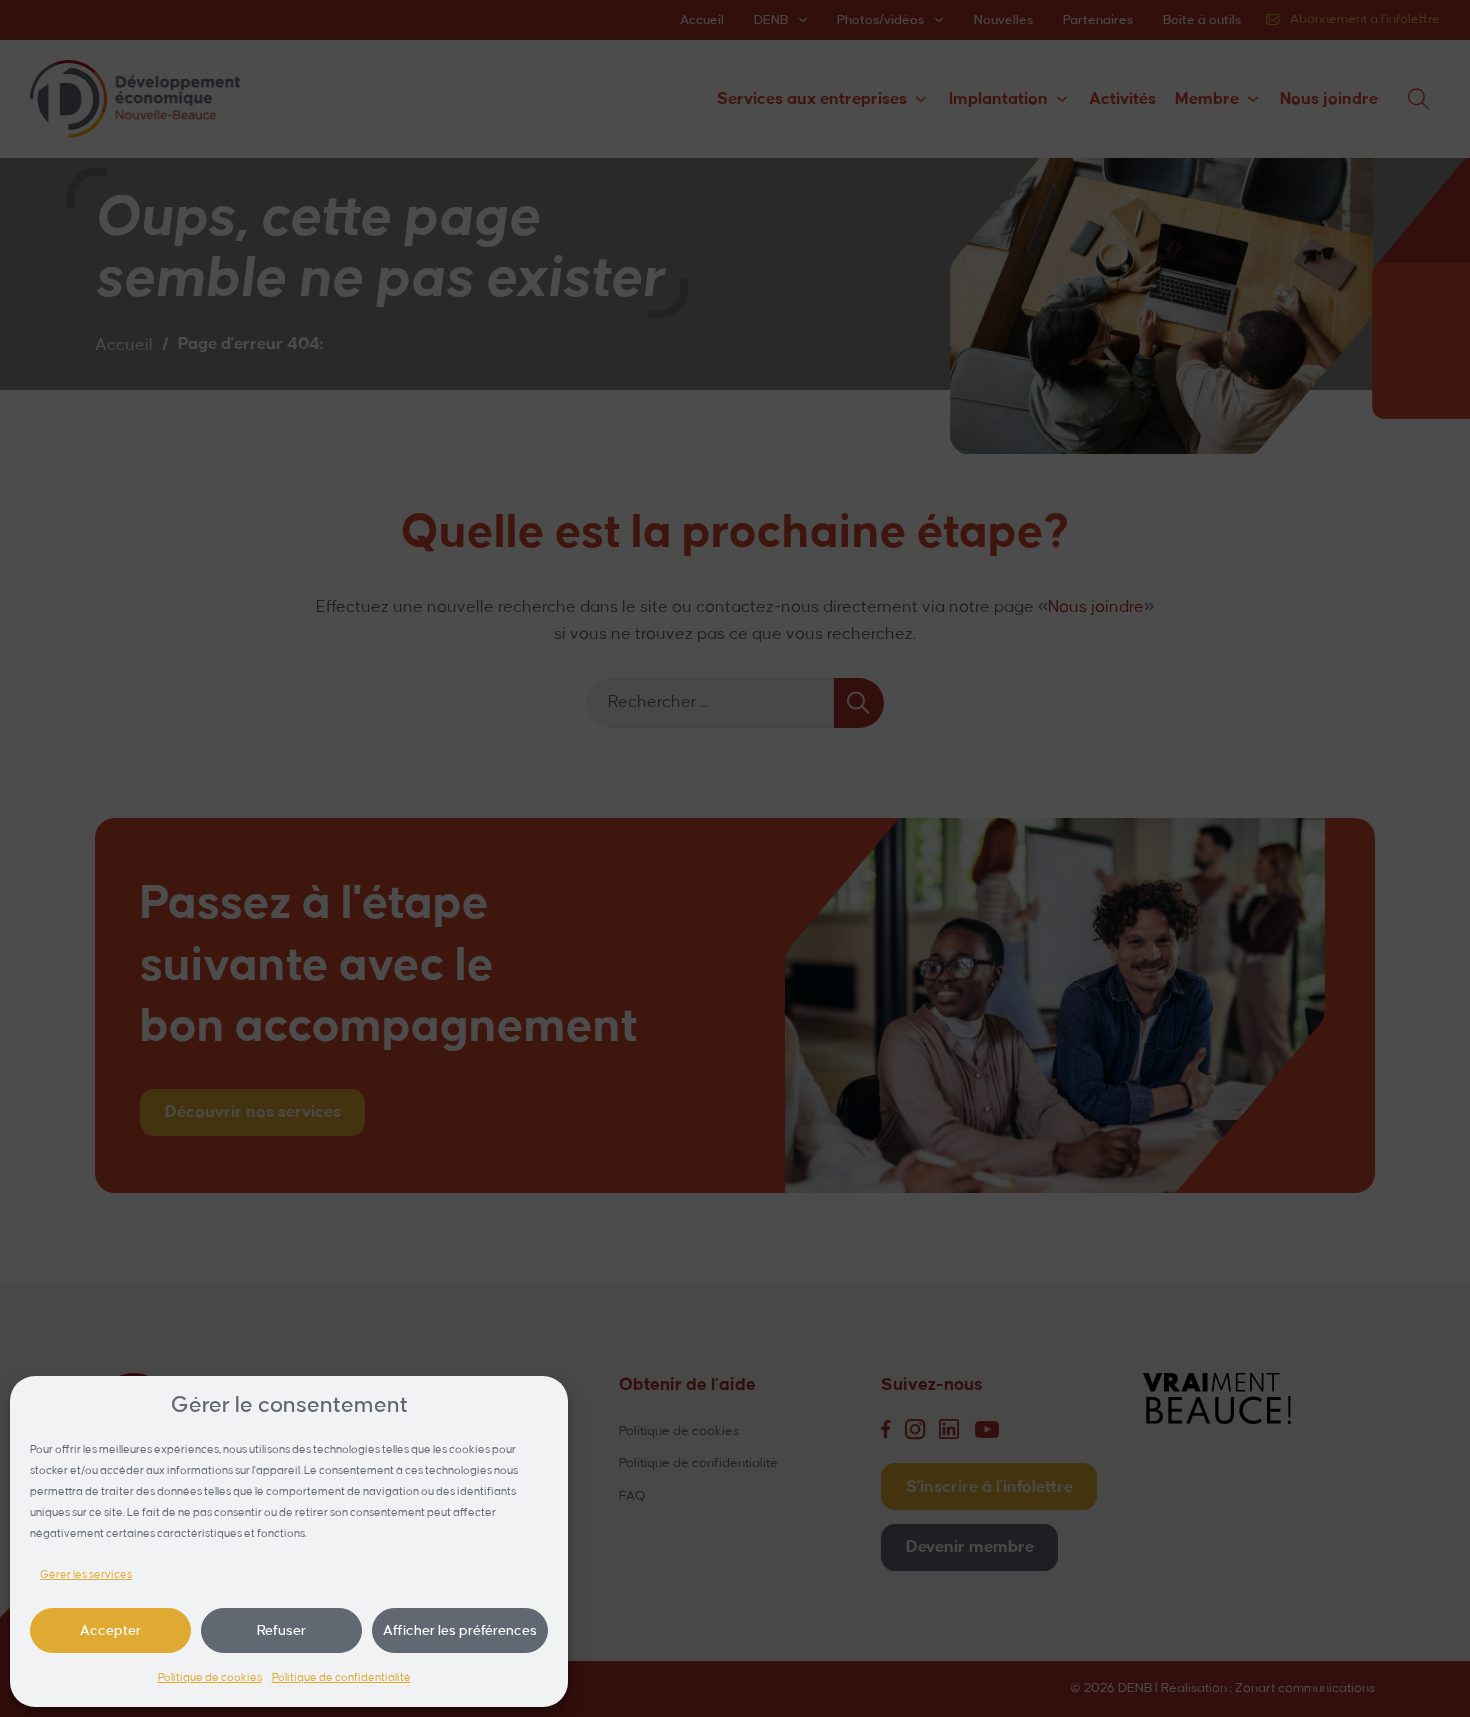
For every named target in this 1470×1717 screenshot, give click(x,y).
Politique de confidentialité (341, 1678)
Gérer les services (86, 1575)
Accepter (110, 1630)
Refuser (281, 1630)
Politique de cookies (210, 1678)
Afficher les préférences (460, 1630)
